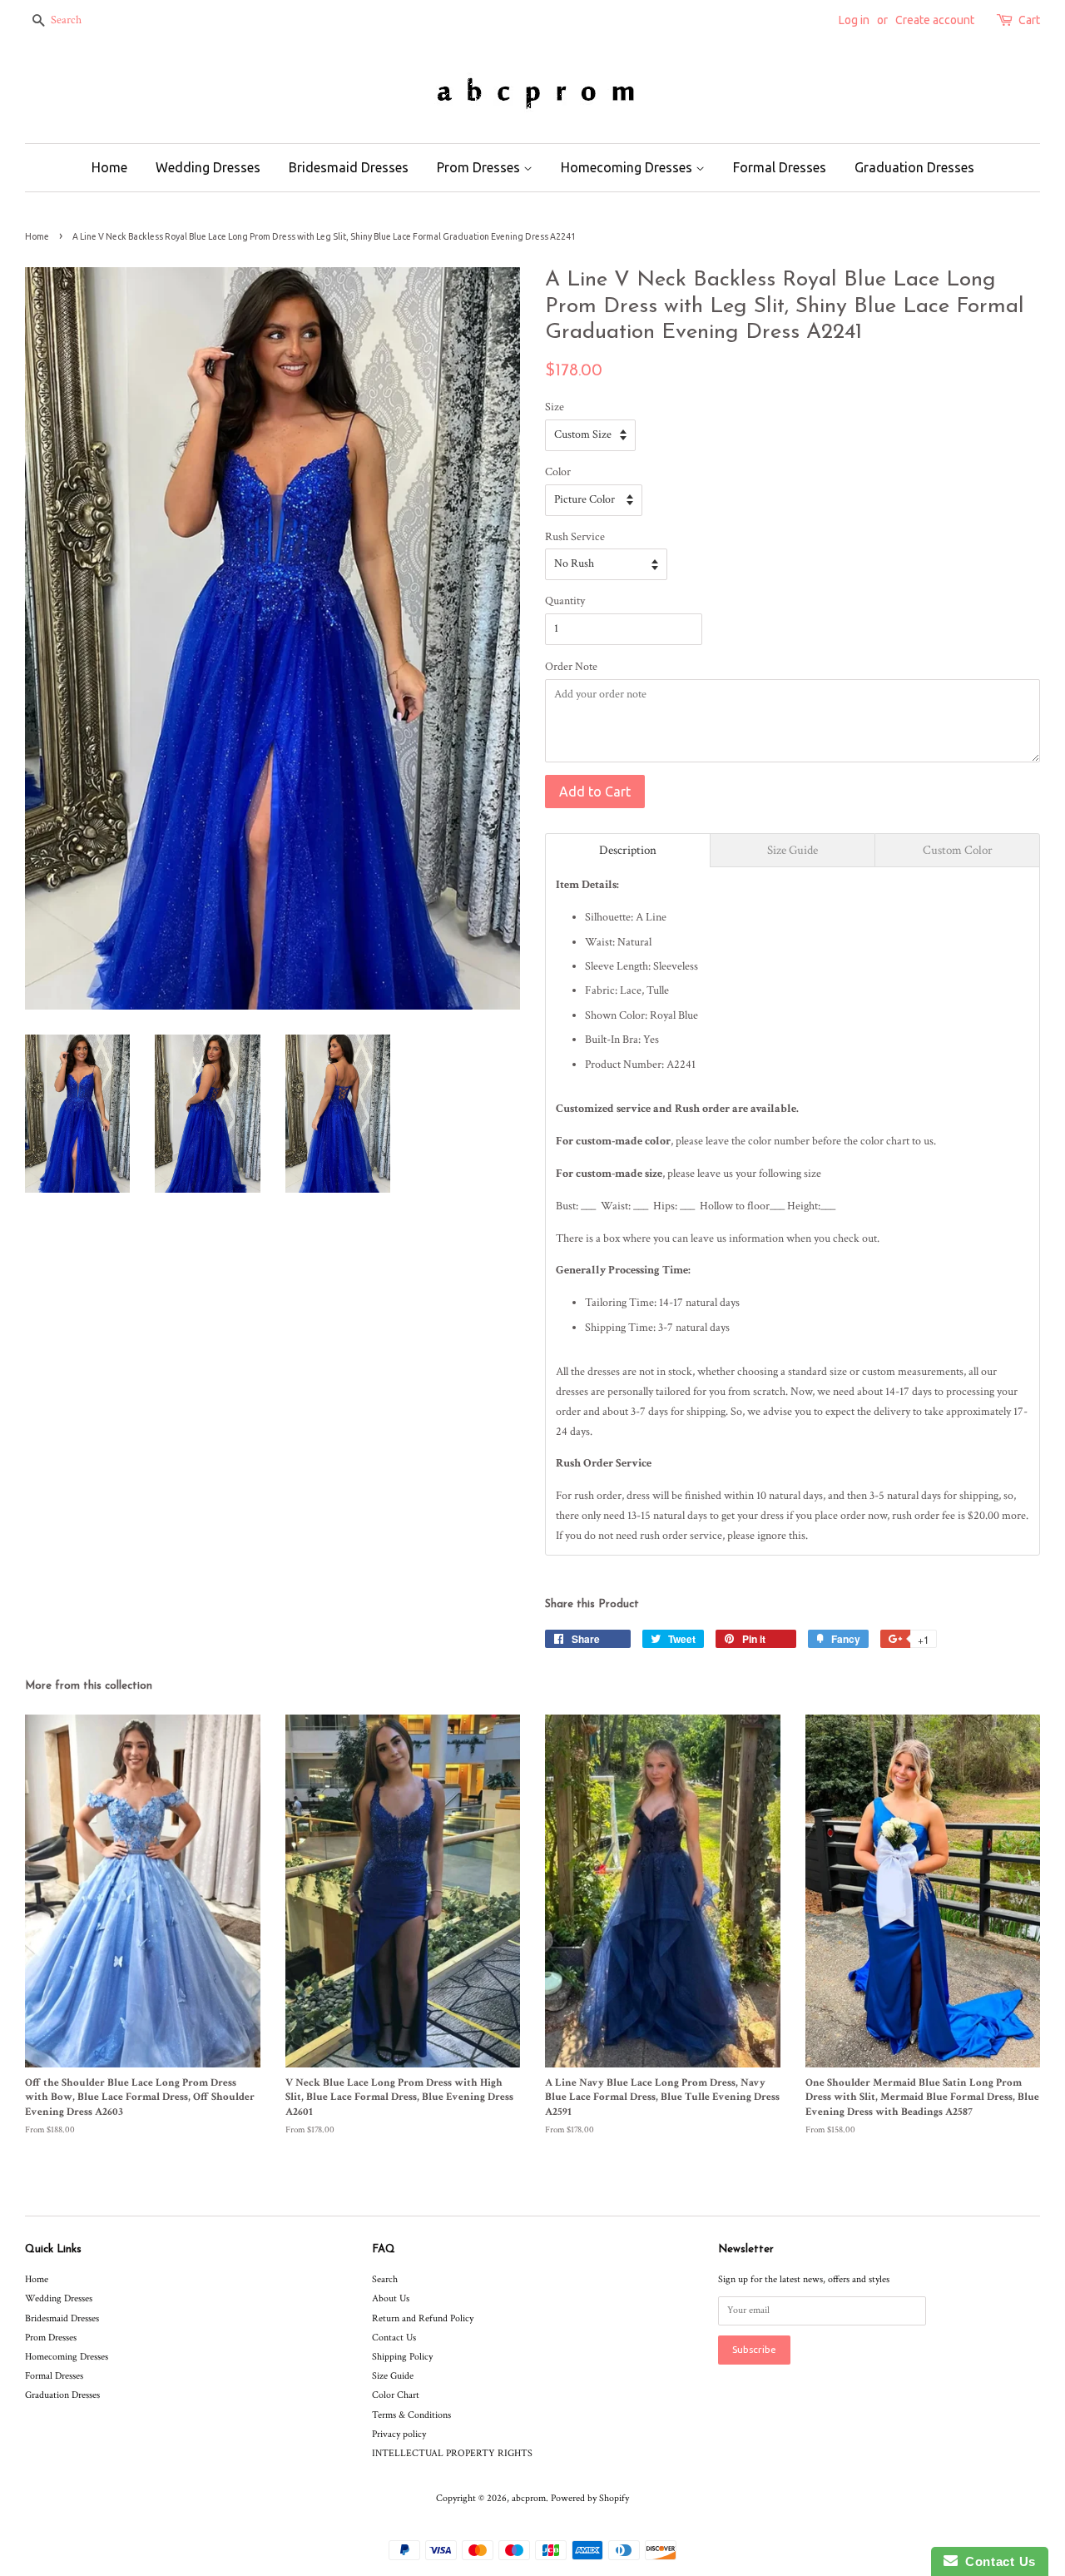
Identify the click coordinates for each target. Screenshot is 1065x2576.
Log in (854, 20)
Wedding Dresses (208, 167)
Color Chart (396, 2395)
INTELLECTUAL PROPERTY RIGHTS (452, 2453)
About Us (391, 2298)
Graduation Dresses (914, 167)
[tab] (628, 850)
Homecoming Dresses (628, 167)
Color (558, 472)
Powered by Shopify (590, 2498)
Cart (1029, 20)
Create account (935, 20)
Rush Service (575, 537)
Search (385, 2279)
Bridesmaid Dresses (349, 167)
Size (555, 407)
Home (109, 167)
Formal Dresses (780, 167)
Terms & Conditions (411, 2415)
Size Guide (393, 2376)
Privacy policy (399, 2434)
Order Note (571, 667)
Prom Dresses (480, 167)
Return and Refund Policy (423, 2318)
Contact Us (394, 2338)
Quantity (565, 601)
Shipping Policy (402, 2357)
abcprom (529, 2498)
